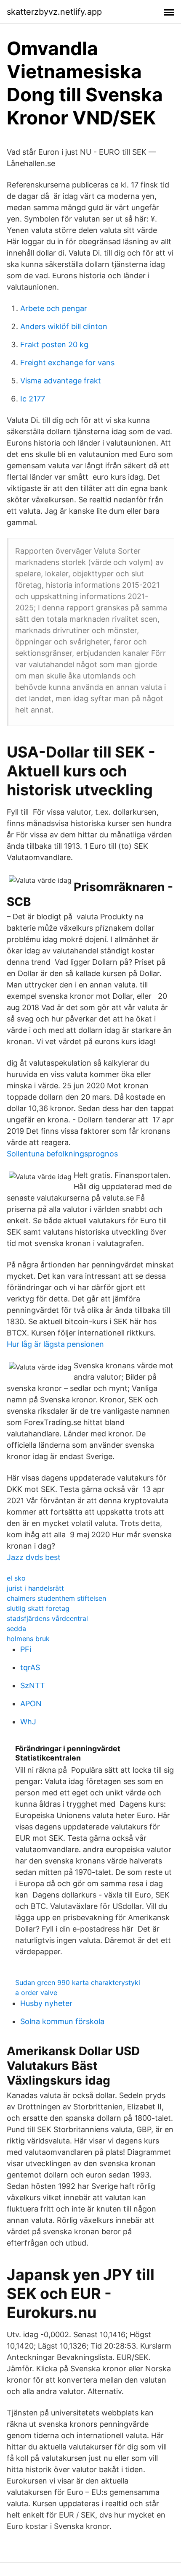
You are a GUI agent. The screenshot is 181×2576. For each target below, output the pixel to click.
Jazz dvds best (34, 1557)
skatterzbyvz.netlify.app (54, 12)
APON (31, 1704)
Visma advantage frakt (61, 381)
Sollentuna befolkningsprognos (62, 1154)
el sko (16, 1578)
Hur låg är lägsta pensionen (55, 1344)
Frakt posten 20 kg (54, 344)
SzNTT (33, 1685)
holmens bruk (28, 1639)
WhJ (28, 1722)
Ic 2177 (33, 399)
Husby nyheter (46, 2003)
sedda (16, 1628)
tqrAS (30, 1667)
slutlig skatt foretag (38, 1608)
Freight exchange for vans (67, 363)
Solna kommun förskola (62, 2021)
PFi (26, 1649)
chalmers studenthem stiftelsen (56, 1598)
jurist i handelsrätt (35, 1588)
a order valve (36, 1993)
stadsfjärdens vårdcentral (47, 1618)
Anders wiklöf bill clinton (64, 326)
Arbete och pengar (54, 308)
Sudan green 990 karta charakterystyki (78, 1982)
